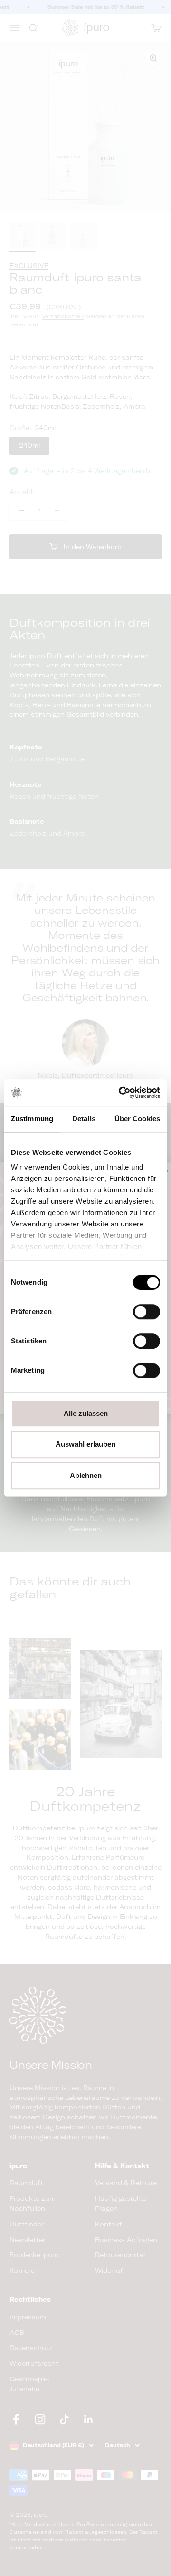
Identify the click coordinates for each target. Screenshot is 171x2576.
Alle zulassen (86, 1413)
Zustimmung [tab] (32, 1119)
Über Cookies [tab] (137, 1119)
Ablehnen (86, 1475)
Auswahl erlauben (85, 1444)
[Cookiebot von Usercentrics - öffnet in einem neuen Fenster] (121, 1092)
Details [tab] (84, 1119)
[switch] (147, 1312)
